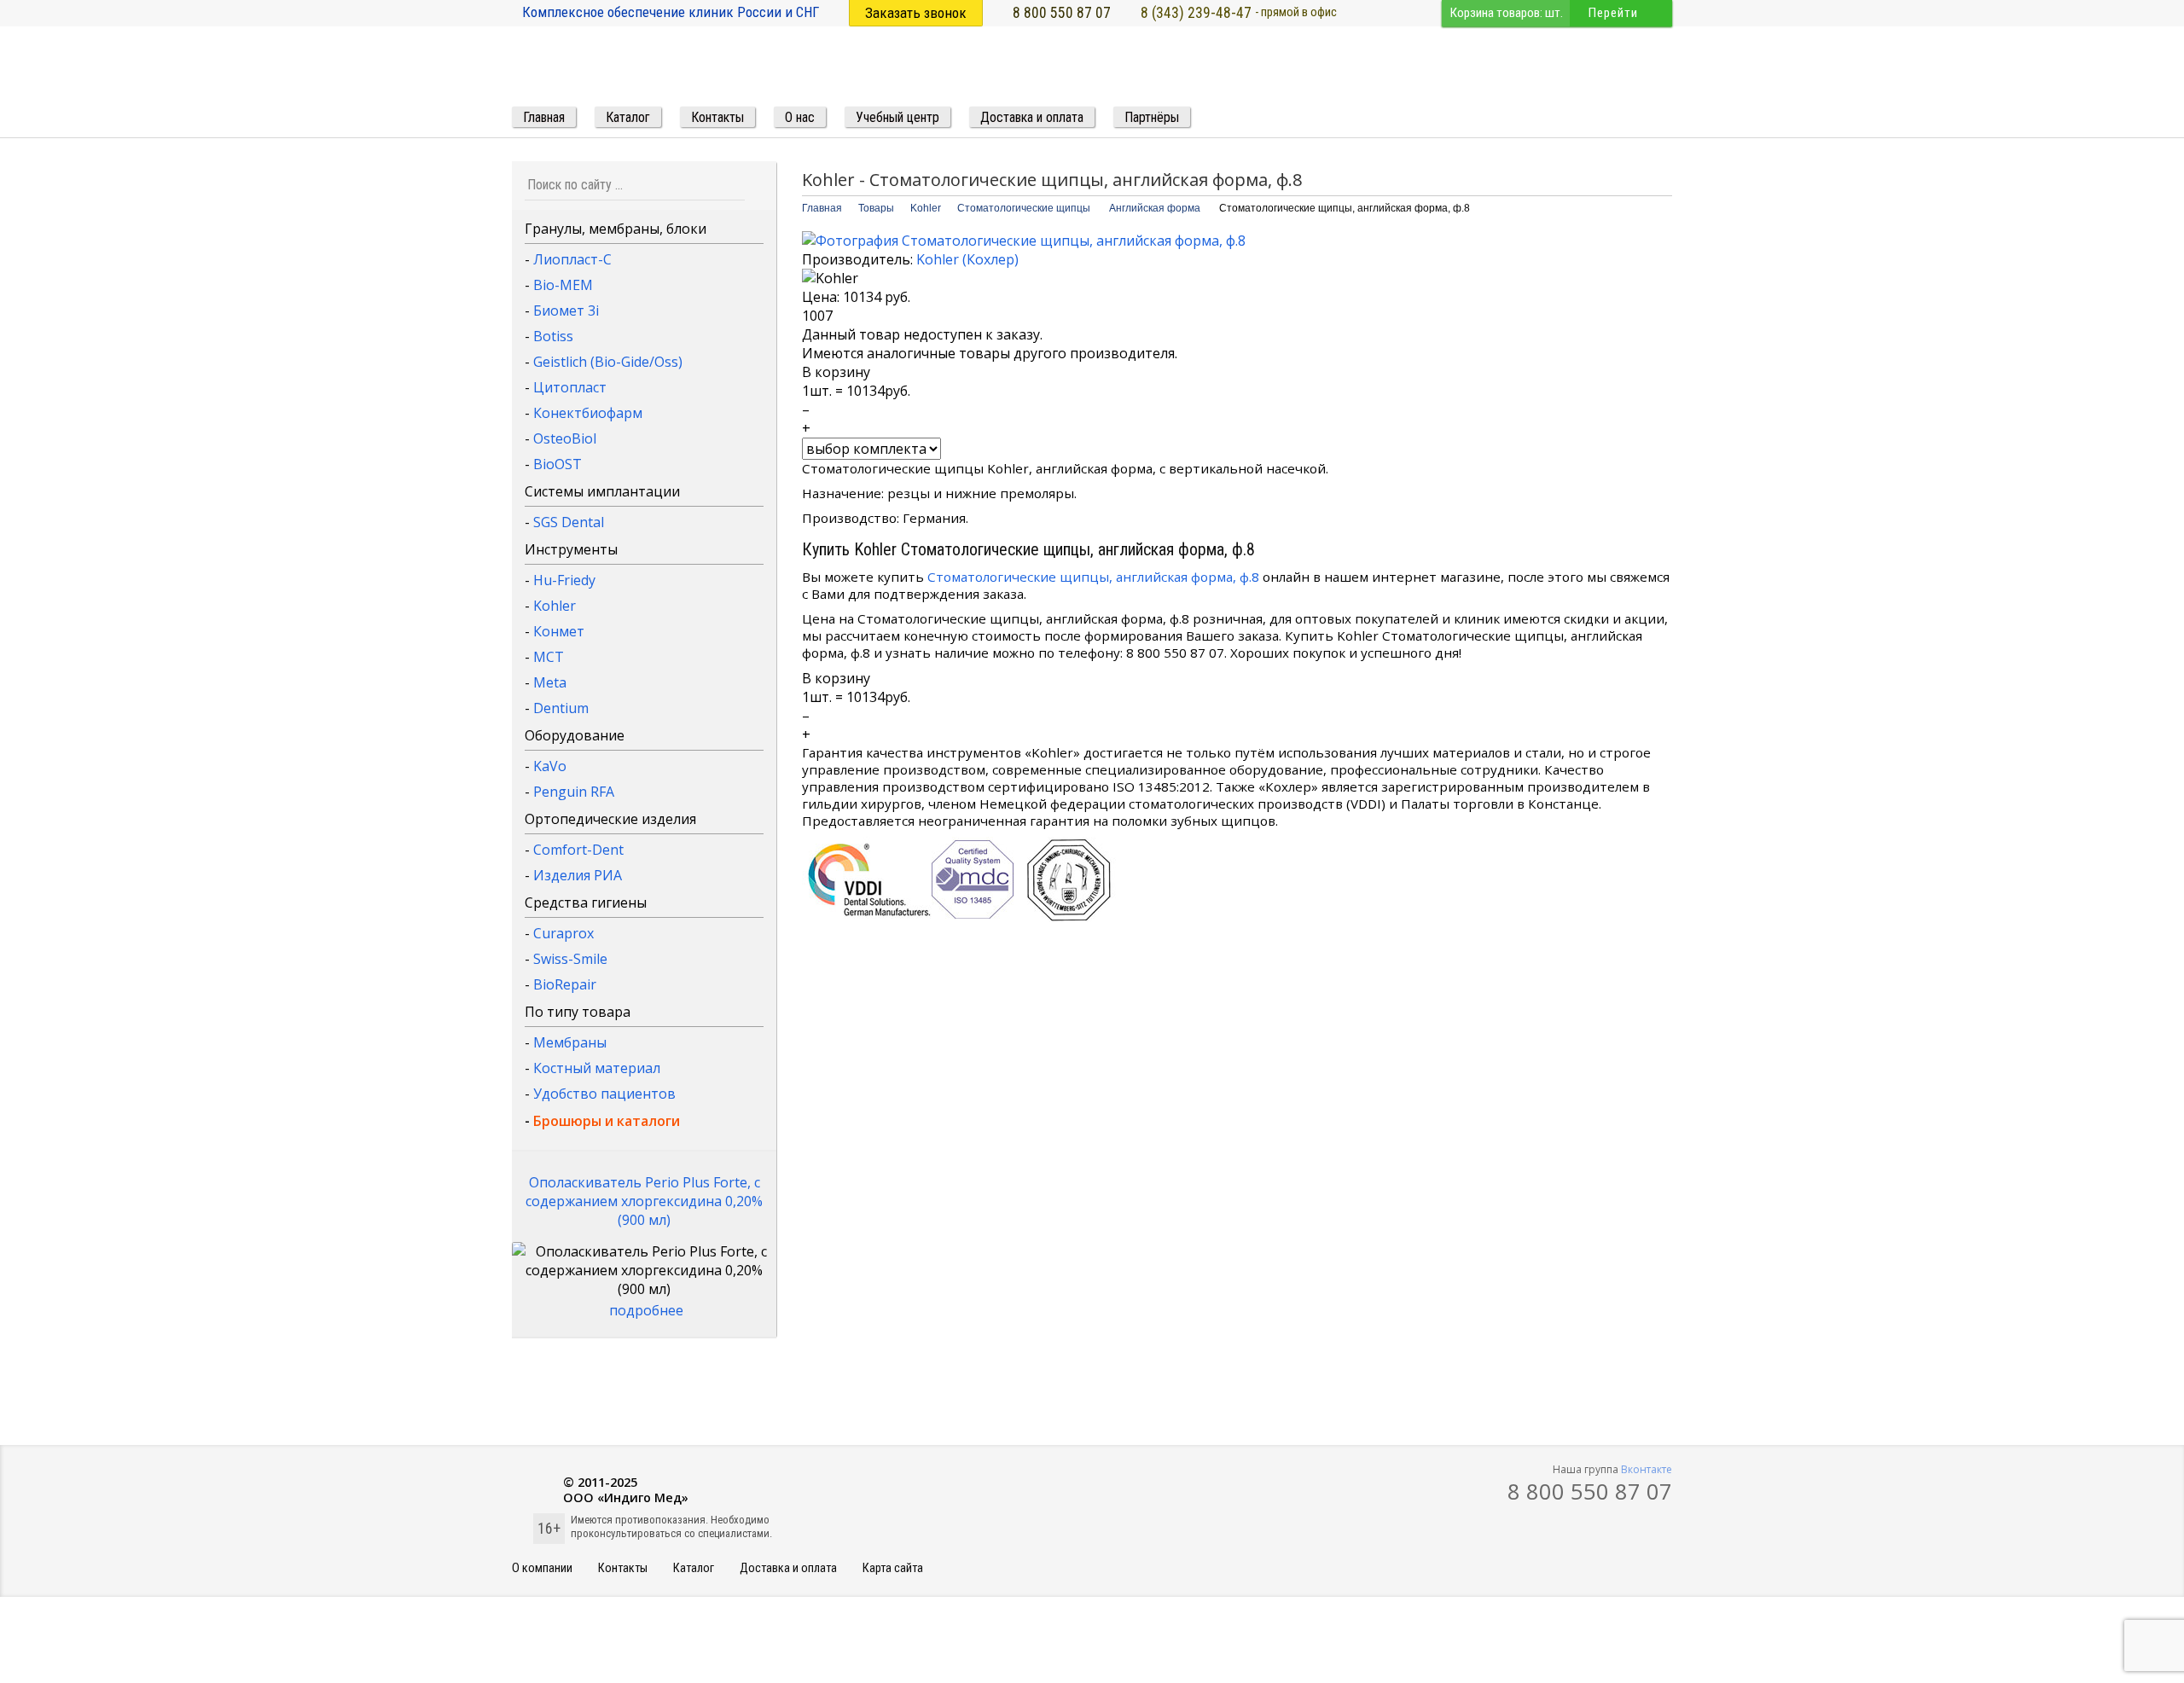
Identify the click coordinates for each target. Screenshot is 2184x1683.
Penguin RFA (574, 792)
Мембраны (570, 1042)
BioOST (558, 464)
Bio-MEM (563, 285)
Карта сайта (893, 1568)
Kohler (555, 606)
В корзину (836, 372)
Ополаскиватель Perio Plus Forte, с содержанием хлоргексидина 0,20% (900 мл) (644, 1201)
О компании (542, 1568)
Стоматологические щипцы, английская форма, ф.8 (1093, 577)
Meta (550, 682)
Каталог (694, 1568)
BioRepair (565, 984)
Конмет (559, 631)
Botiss (553, 336)
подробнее (646, 1310)
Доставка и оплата (788, 1568)
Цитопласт (570, 387)
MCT (549, 657)
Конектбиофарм (588, 413)
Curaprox (563, 933)
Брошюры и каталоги (607, 1121)
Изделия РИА (578, 875)
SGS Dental (569, 522)
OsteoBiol (565, 438)
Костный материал (597, 1068)
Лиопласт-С (572, 259)
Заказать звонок (916, 13)
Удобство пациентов (604, 1094)
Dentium (561, 708)
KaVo (550, 766)
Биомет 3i (566, 310)
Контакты (623, 1568)
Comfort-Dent (578, 850)
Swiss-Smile (570, 959)
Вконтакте (1647, 1469)
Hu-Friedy (564, 580)
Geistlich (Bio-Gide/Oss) (608, 362)
